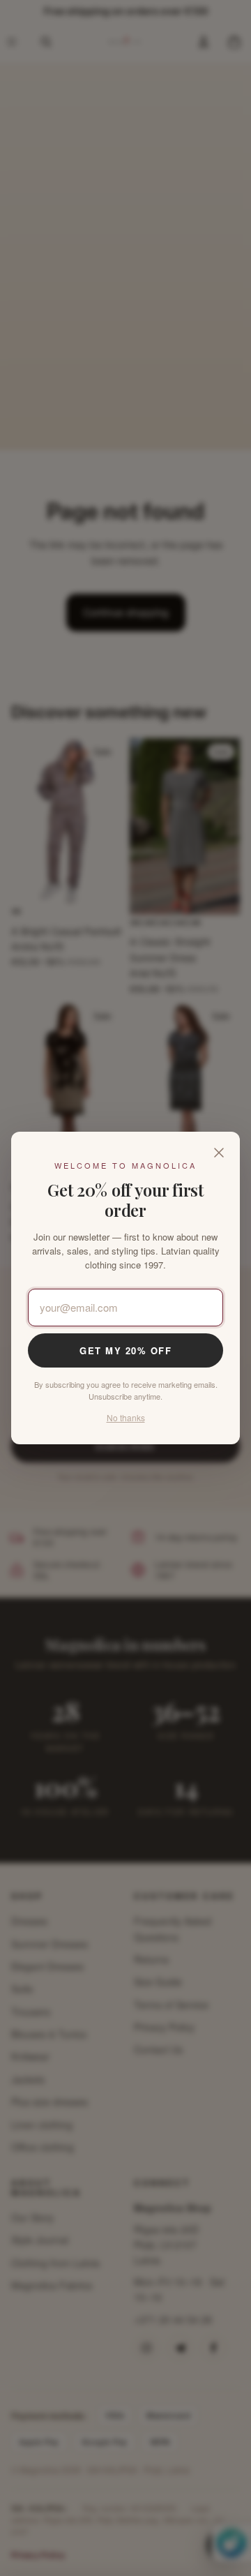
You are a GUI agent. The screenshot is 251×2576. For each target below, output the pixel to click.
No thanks (126, 1417)
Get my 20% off (125, 1350)
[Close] (219, 1153)
